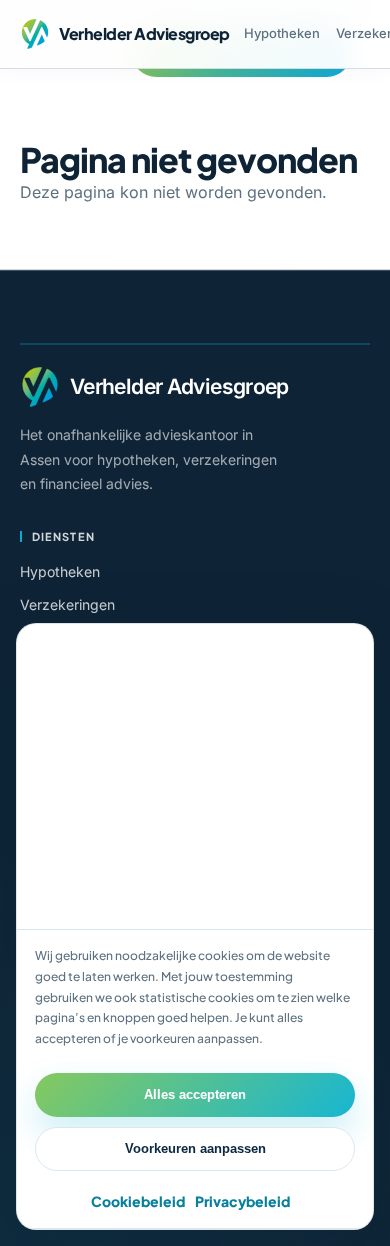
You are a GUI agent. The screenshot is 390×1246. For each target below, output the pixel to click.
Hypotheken (282, 33)
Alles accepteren (195, 1094)
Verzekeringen (67, 604)
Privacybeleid (242, 1201)
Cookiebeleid (138, 1201)
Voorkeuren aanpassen (195, 1148)
